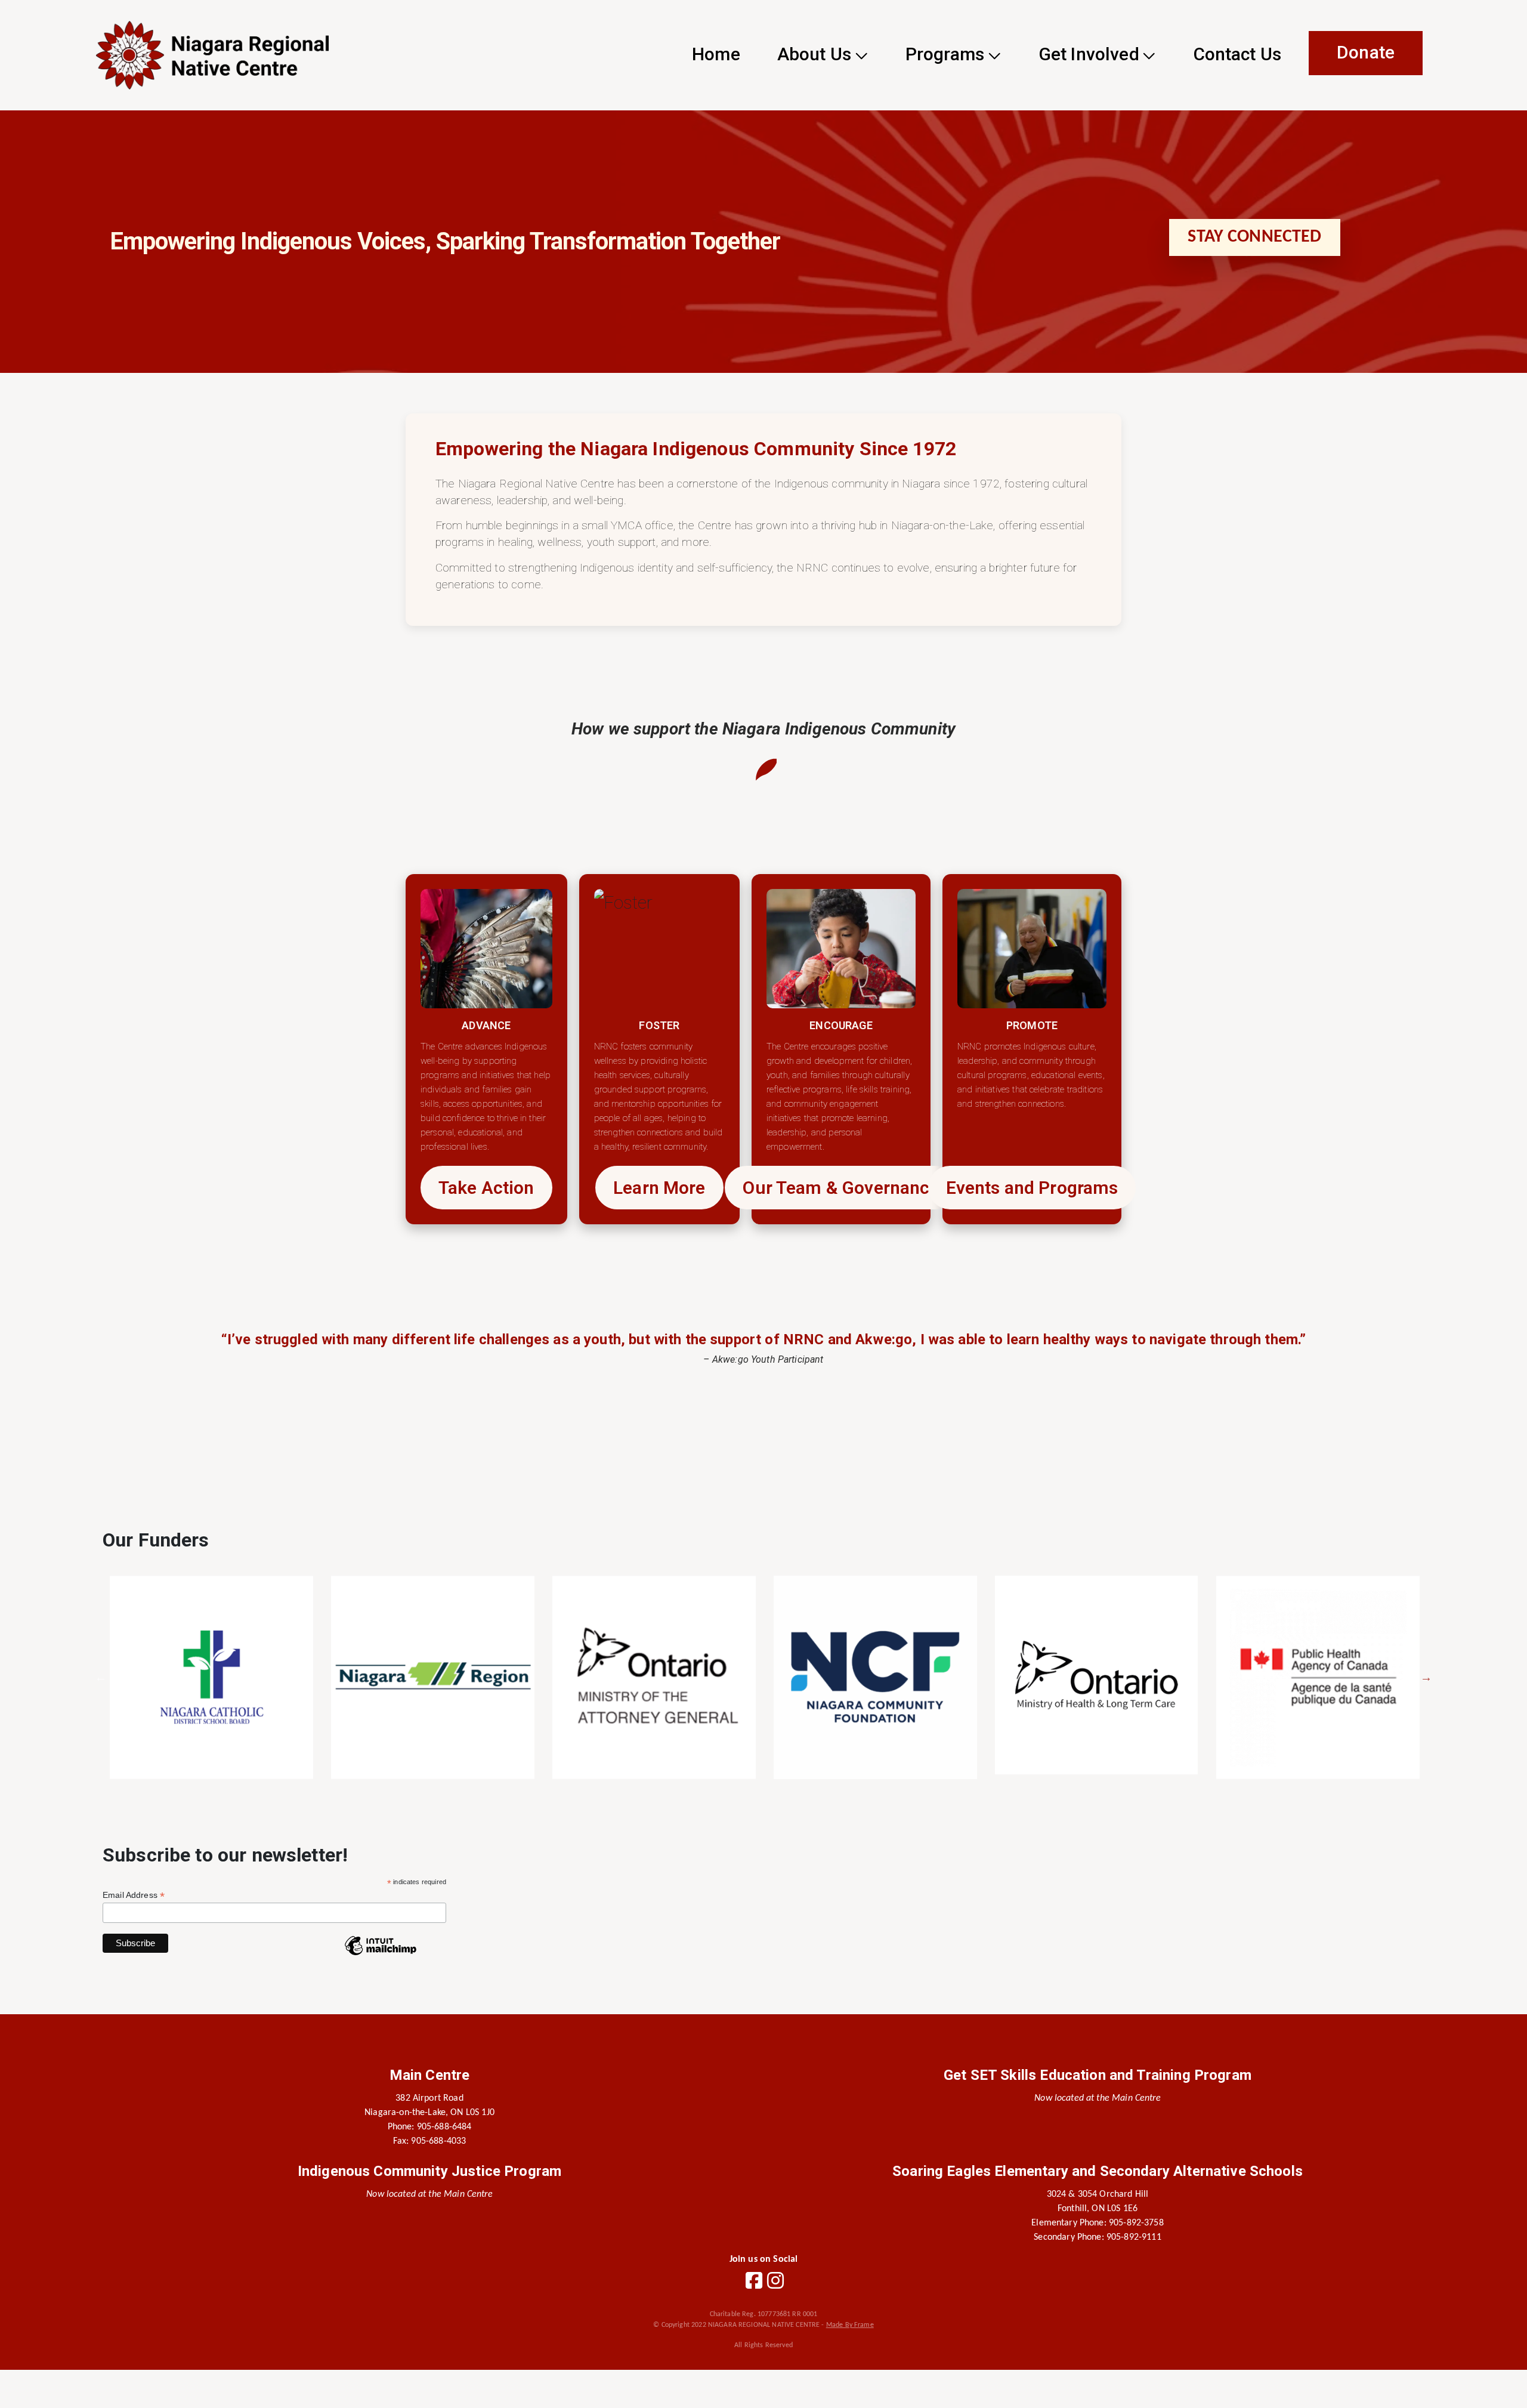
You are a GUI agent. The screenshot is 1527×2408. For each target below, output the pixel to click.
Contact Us (1238, 54)
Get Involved (1089, 54)
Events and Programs (1032, 1188)
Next (1426, 1677)
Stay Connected (1254, 237)
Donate (1366, 52)
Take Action (486, 1188)
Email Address (134, 1895)
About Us (814, 54)
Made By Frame (850, 2325)
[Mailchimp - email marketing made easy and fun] (381, 1955)
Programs (945, 54)
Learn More (659, 1188)
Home (716, 54)
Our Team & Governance (841, 1188)
